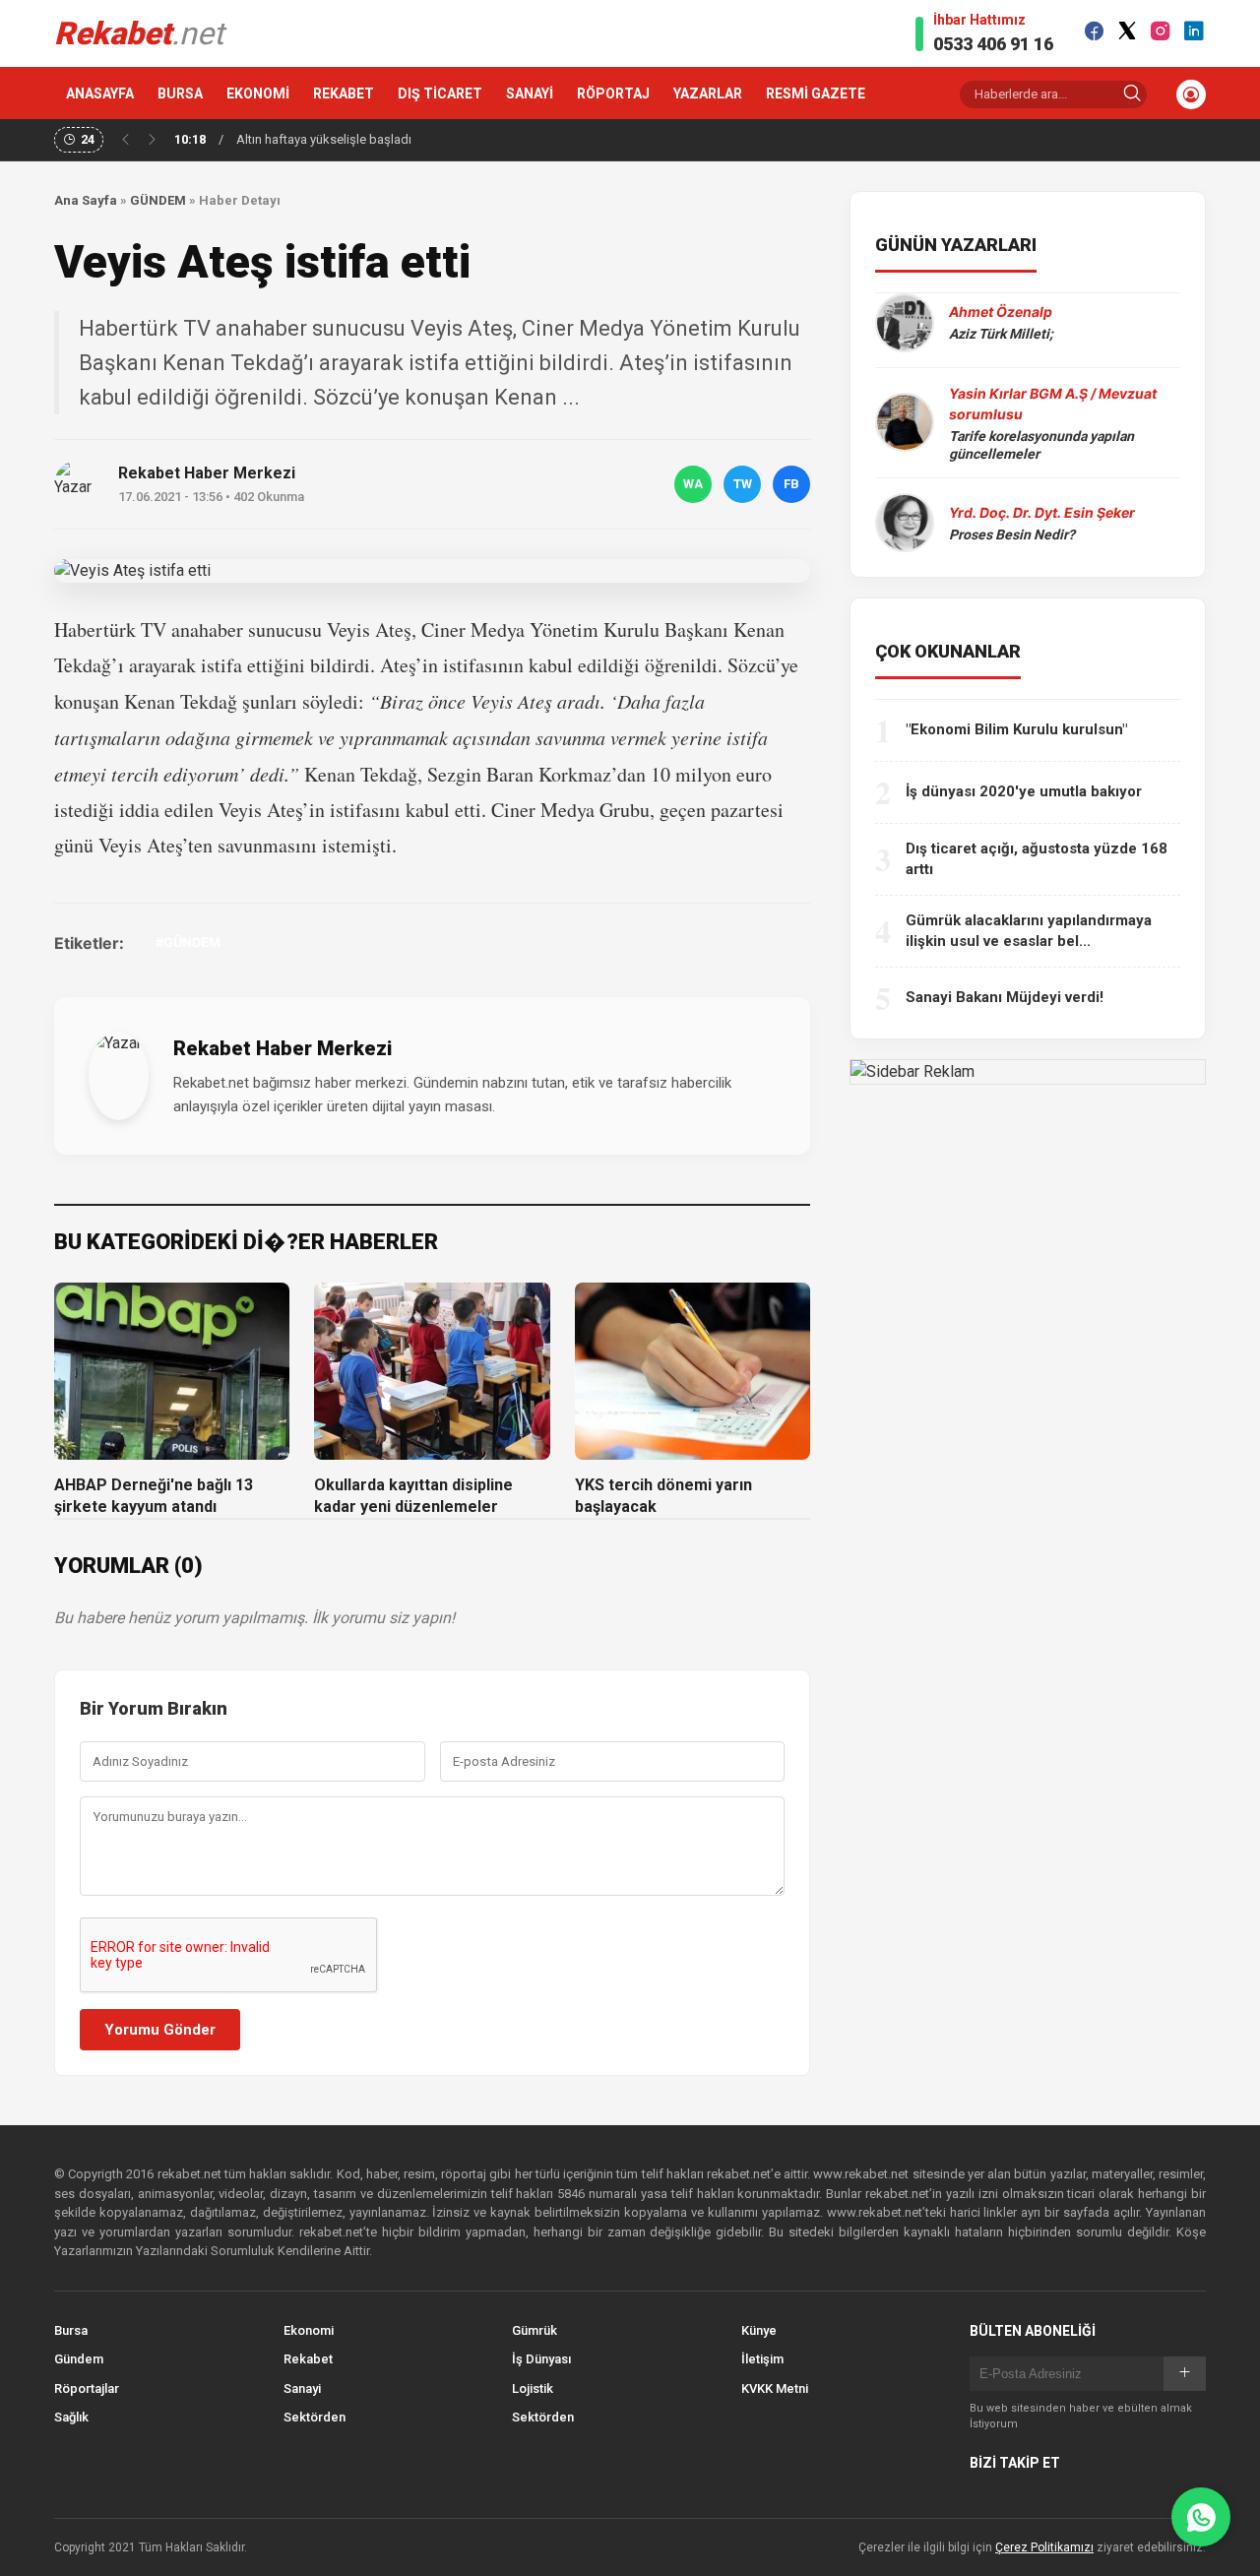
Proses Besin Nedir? (1012, 534)
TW (743, 484)
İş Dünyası (541, 2359)
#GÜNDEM (188, 942)
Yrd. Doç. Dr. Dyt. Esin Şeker (1042, 512)
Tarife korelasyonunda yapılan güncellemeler (1041, 445)
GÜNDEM (158, 200)
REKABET (344, 94)
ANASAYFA (100, 94)
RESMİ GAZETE (816, 94)
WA (693, 484)
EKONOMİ (258, 94)
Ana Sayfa (86, 200)
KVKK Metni (775, 2388)
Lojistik (533, 2388)
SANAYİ (530, 94)
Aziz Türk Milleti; (1001, 334)
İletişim (762, 2359)
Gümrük (535, 2330)
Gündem (79, 2359)
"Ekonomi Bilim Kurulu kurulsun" (1016, 729)
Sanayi (302, 2388)
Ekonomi (309, 2330)
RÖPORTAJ (613, 94)
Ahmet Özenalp (1001, 312)
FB (791, 484)
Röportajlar (87, 2388)
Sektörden (315, 2417)
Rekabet (308, 2359)
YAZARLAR (708, 94)
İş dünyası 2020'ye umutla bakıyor (1024, 791)
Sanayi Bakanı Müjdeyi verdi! (1005, 997)
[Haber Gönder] (1201, 2517)
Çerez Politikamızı (1044, 2547)
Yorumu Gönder (160, 2030)
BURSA (180, 94)
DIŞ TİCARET (440, 94)
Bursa (71, 2330)
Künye (759, 2330)
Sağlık (71, 2417)
